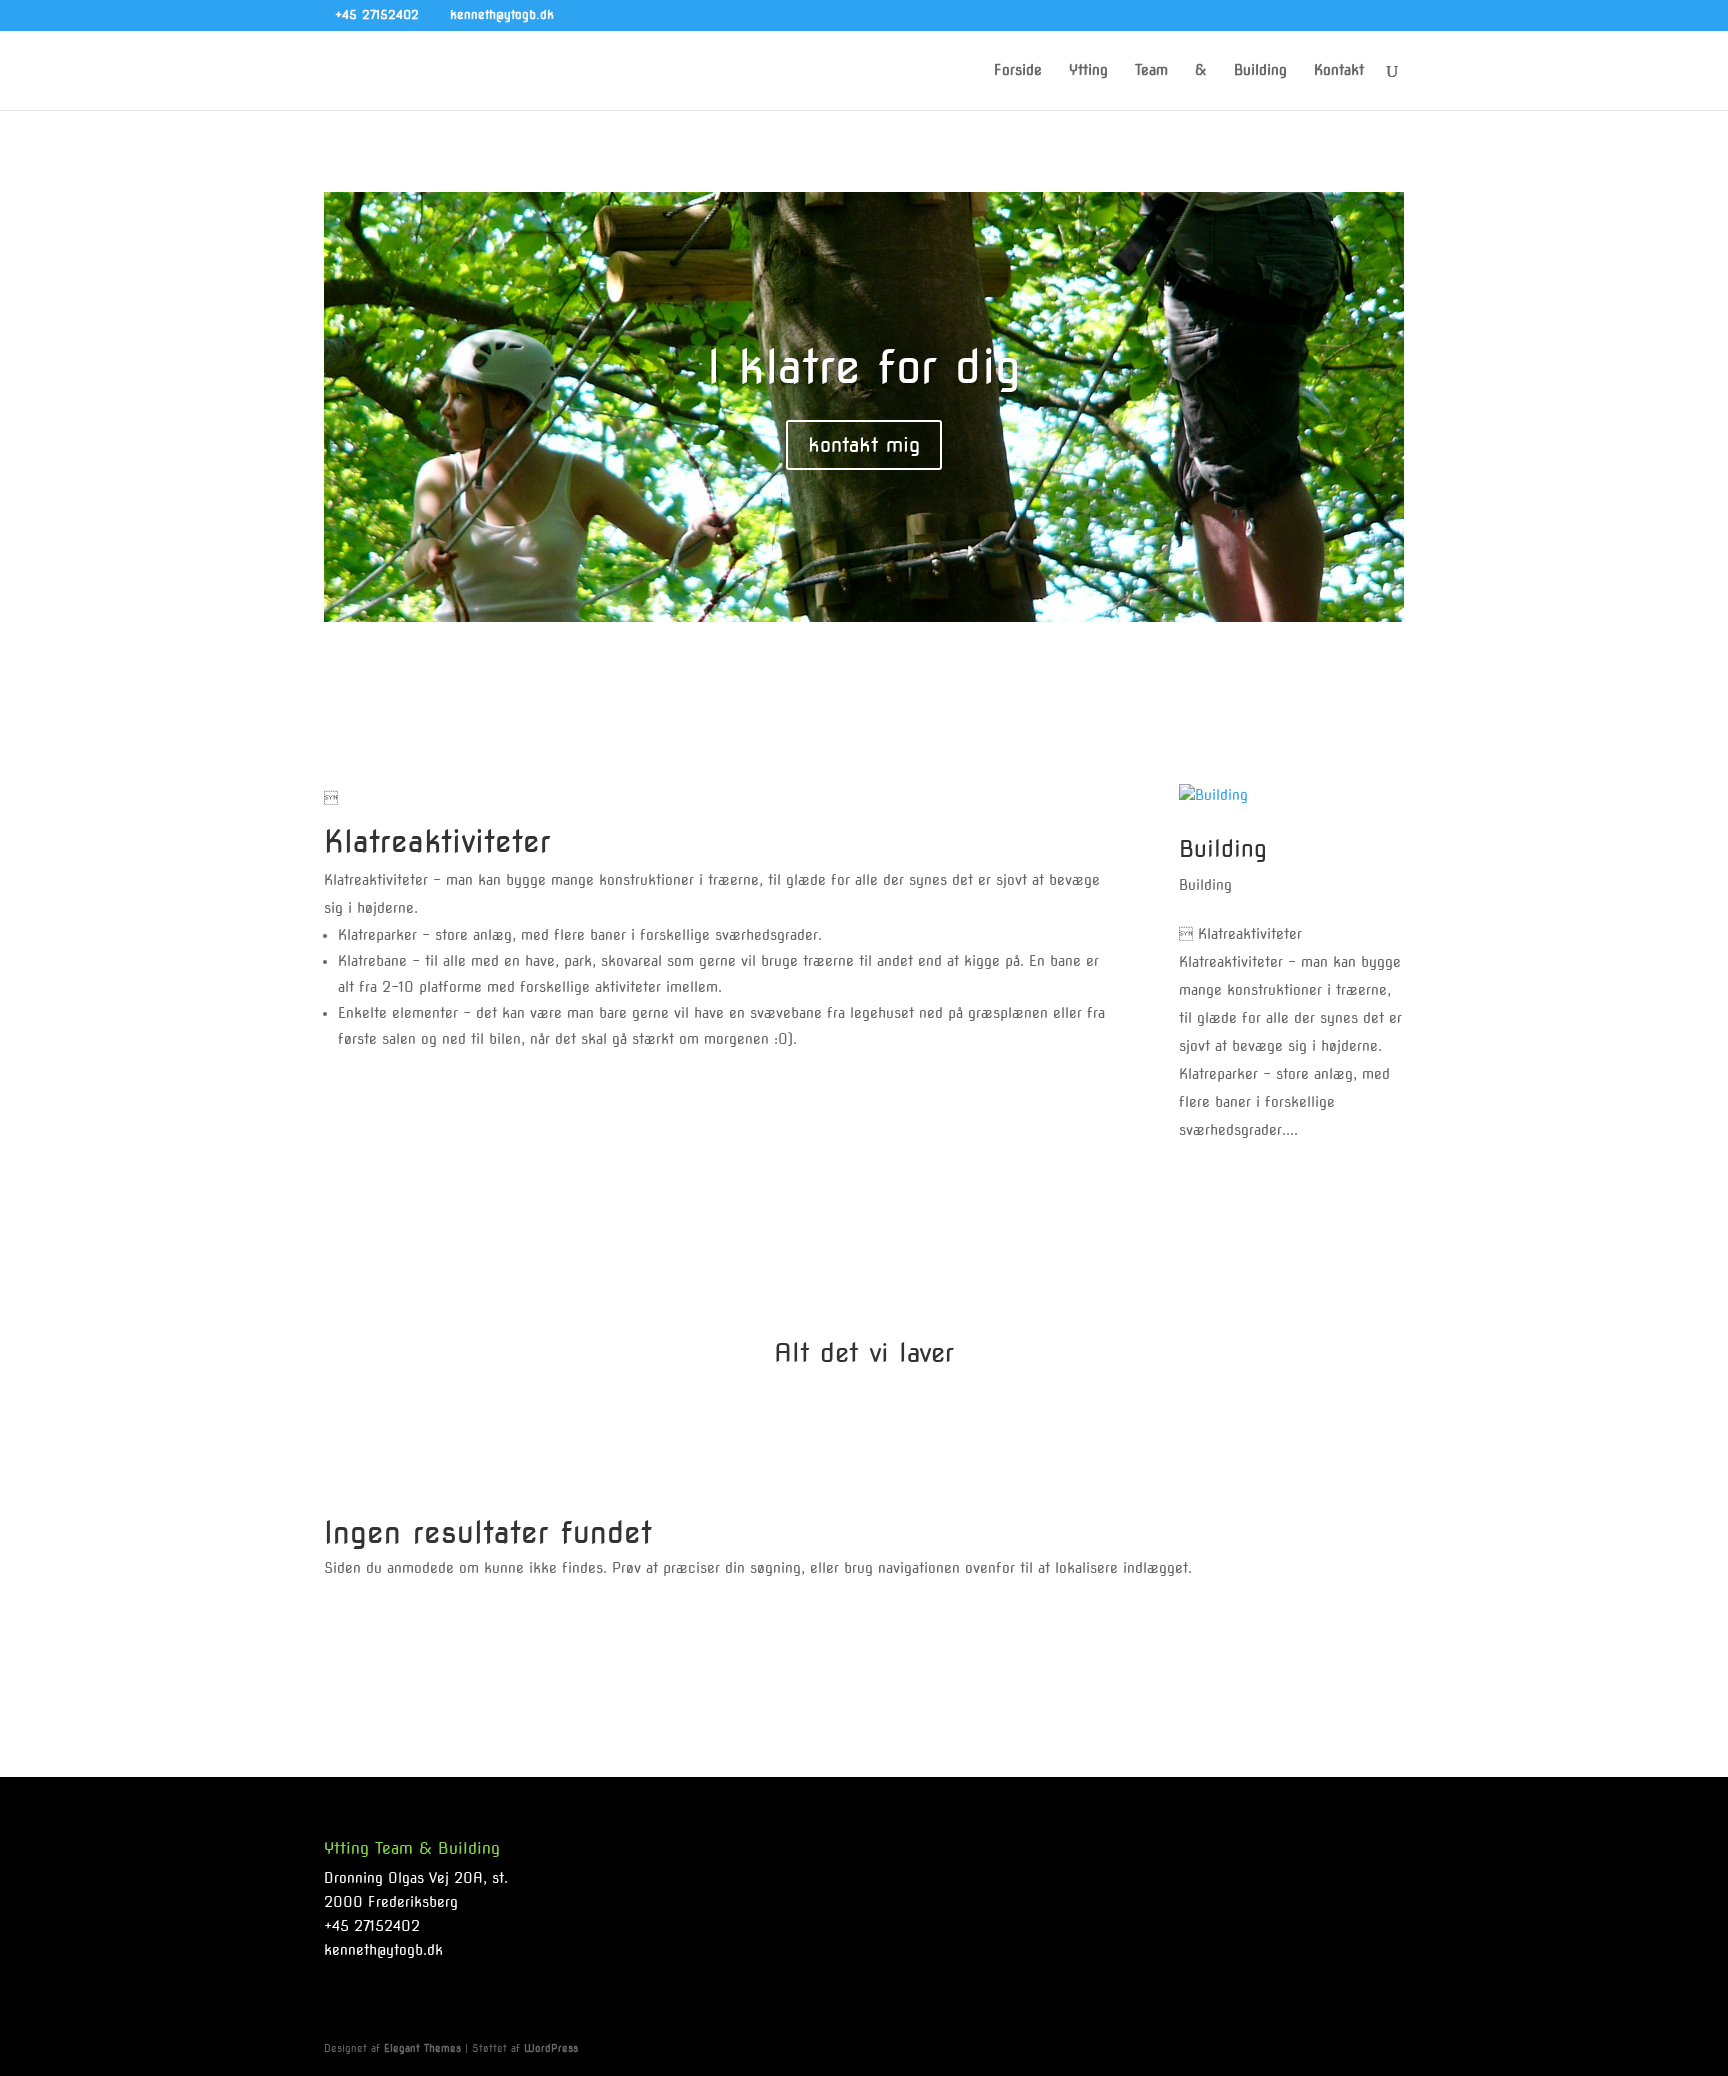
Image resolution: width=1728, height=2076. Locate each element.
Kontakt (1339, 70)
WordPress (551, 2048)
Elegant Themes (422, 2048)
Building (1260, 70)
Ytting (1088, 70)
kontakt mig (864, 445)
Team (1151, 70)
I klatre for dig (864, 366)
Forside (1018, 70)
